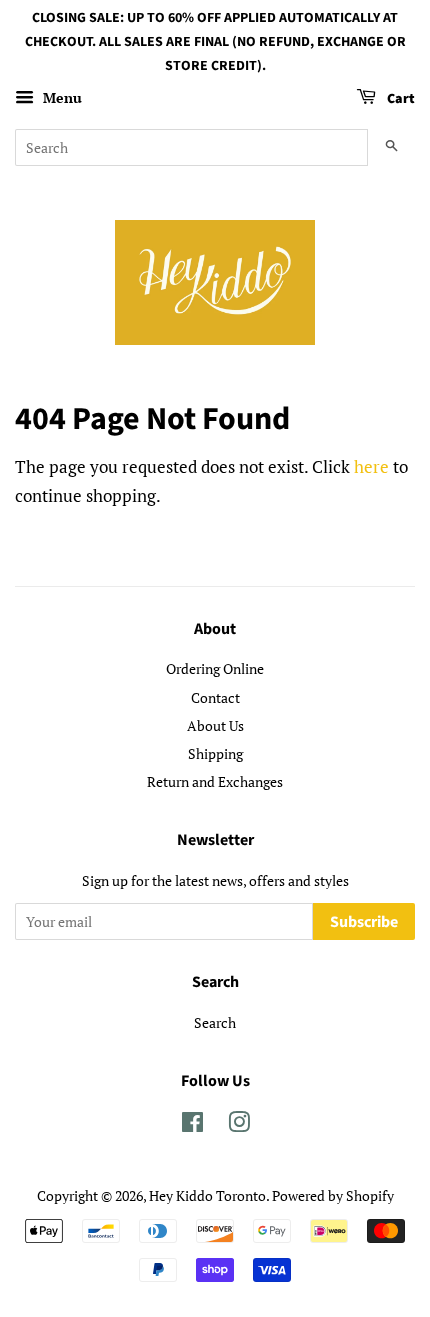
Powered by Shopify (333, 1195)
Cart (399, 100)
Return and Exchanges (215, 781)
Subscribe (364, 922)
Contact (215, 697)
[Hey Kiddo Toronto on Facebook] (192, 1125)
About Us (215, 725)
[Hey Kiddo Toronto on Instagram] (239, 1125)
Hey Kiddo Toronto (207, 1195)
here (371, 466)
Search (215, 1022)
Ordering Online (215, 668)
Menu (60, 98)
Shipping (215, 753)
